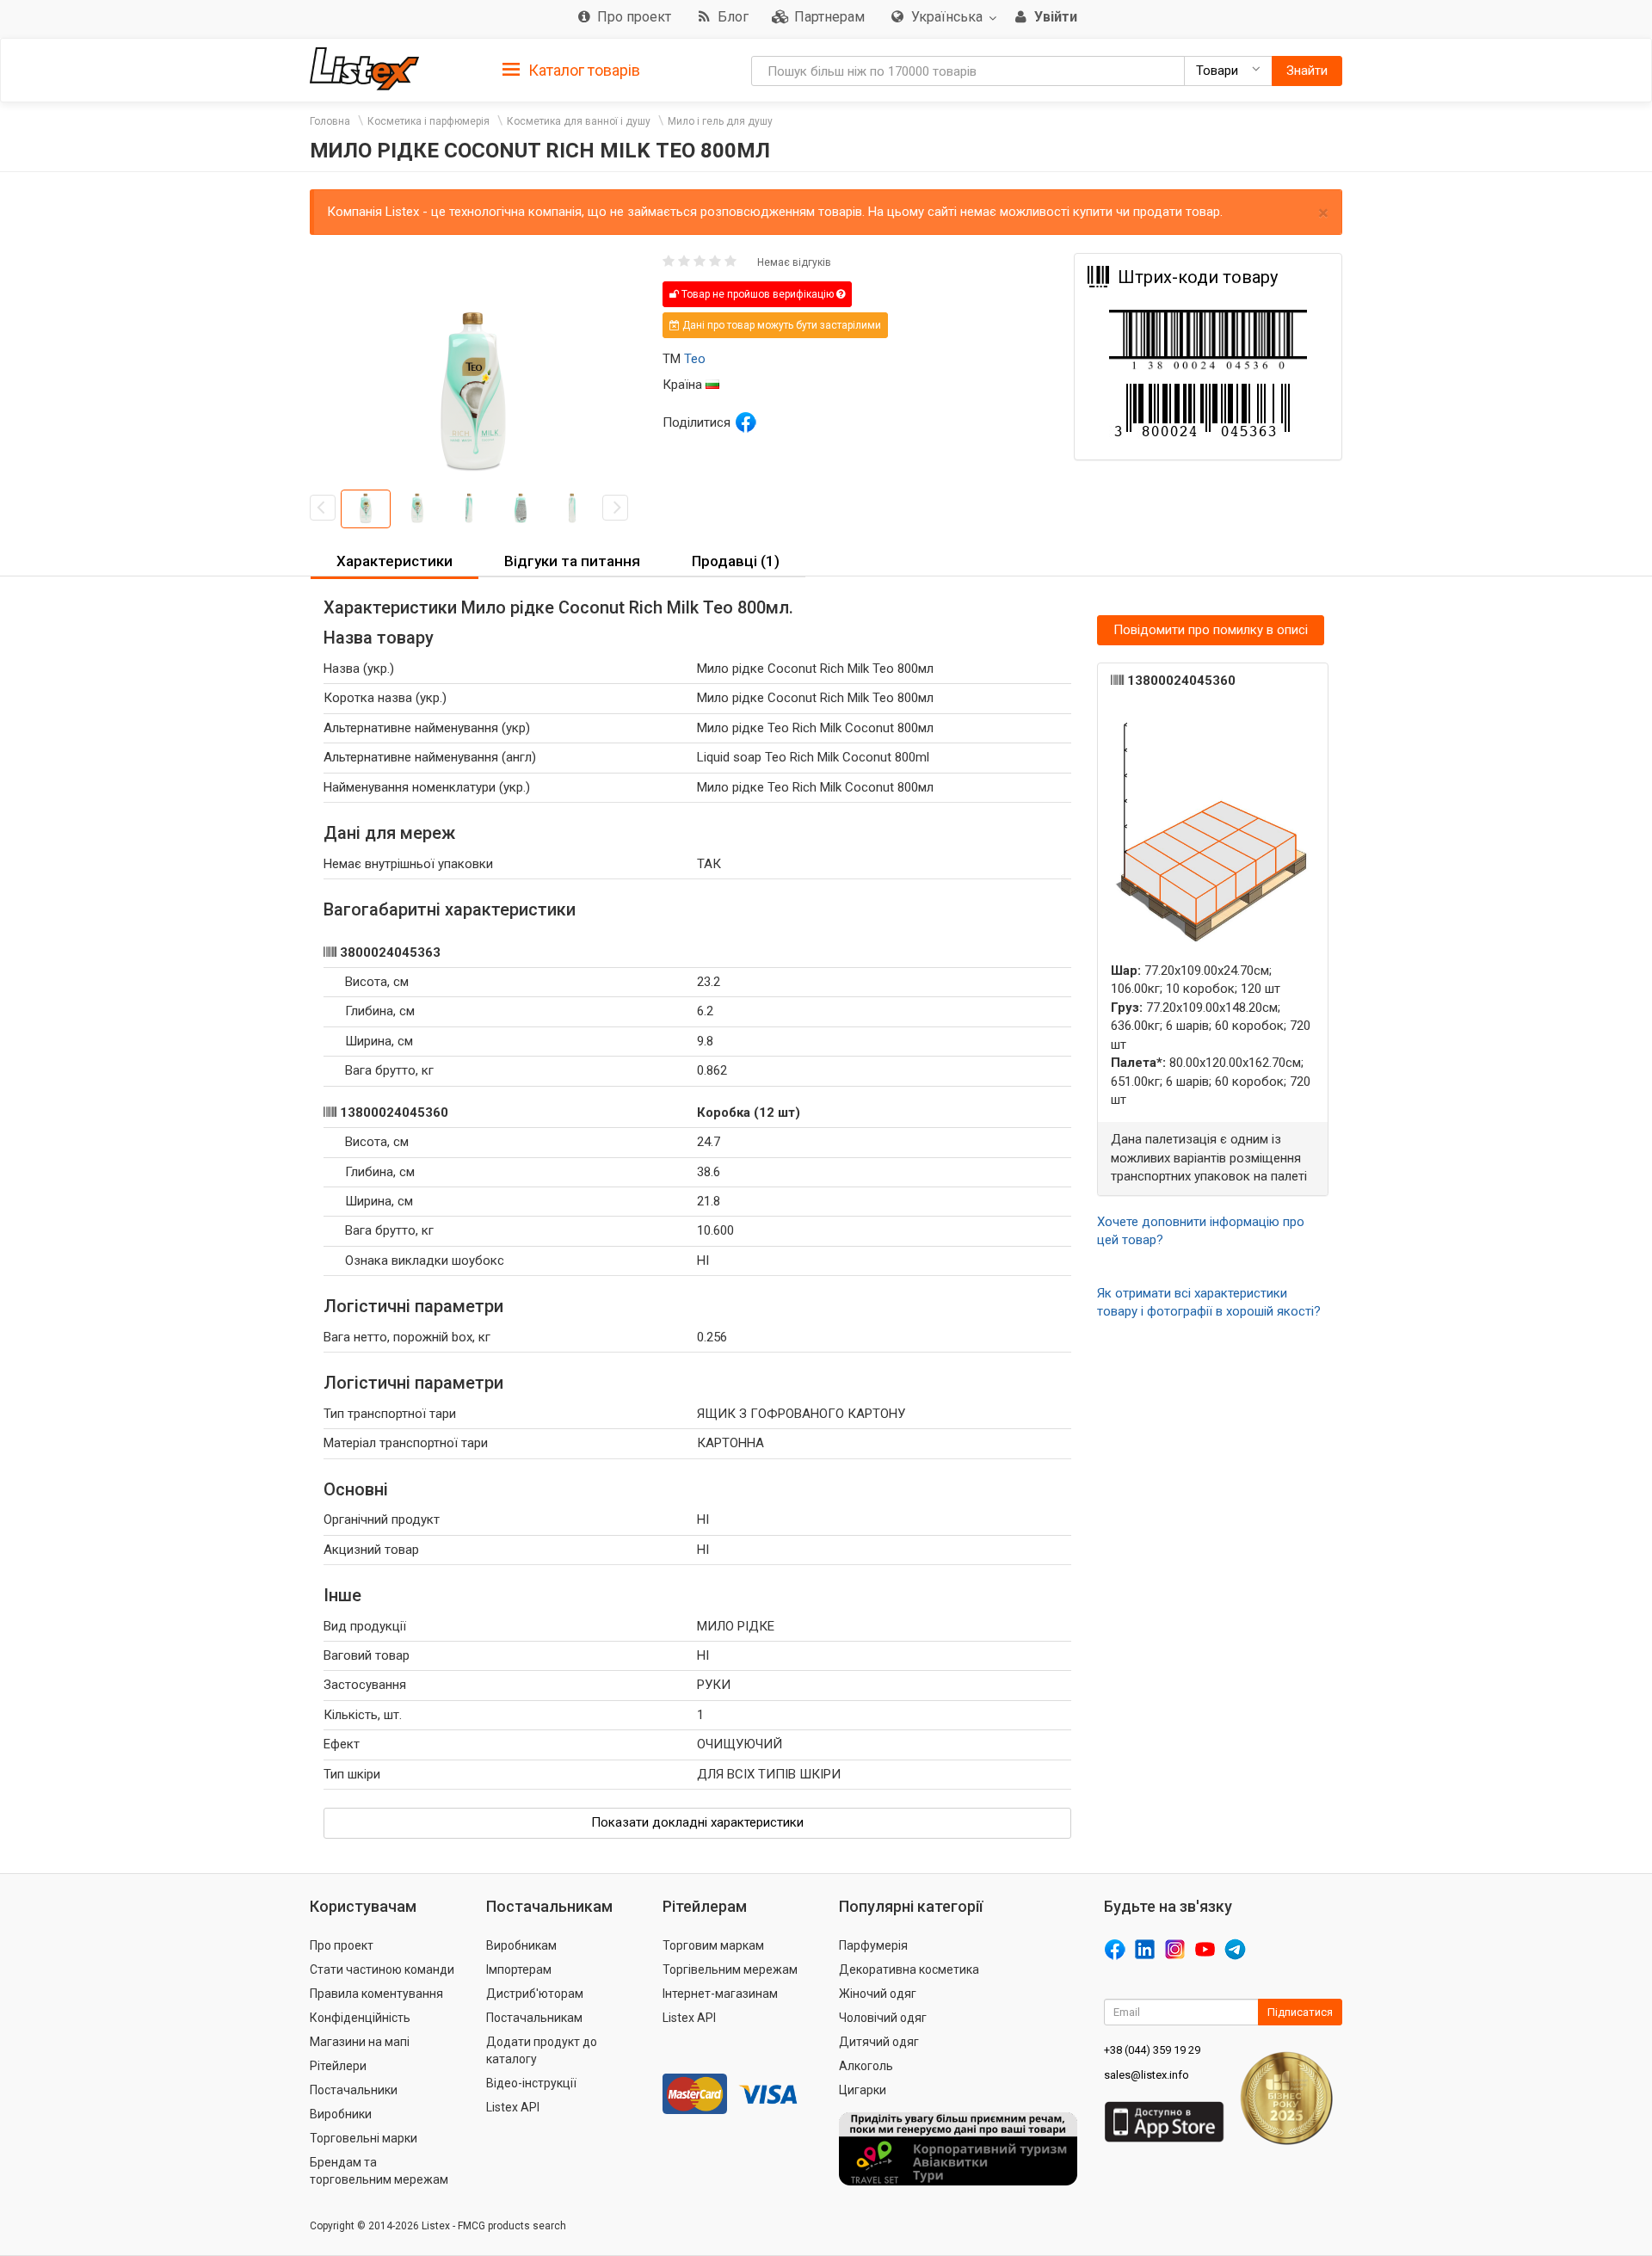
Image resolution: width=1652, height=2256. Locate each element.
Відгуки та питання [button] (572, 561)
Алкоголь (866, 2066)
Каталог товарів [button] (583, 70)
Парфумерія (873, 1945)
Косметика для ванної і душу (579, 121)
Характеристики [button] (395, 561)
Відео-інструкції (531, 2083)
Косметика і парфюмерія (428, 121)
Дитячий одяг (879, 2042)
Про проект (342, 1945)
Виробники (341, 2114)
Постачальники (354, 2090)
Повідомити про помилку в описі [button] (1211, 630)
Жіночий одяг (878, 1994)
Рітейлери (338, 2066)
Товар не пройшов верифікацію (758, 294)
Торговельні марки (364, 2138)
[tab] (571, 69)
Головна (330, 121)
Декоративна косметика (909, 1969)
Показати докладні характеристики (697, 1822)
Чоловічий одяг (883, 2018)
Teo (695, 359)
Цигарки (863, 2090)
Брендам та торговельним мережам (379, 2171)
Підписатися (1300, 2012)
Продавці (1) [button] (736, 561)
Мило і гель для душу (720, 121)
